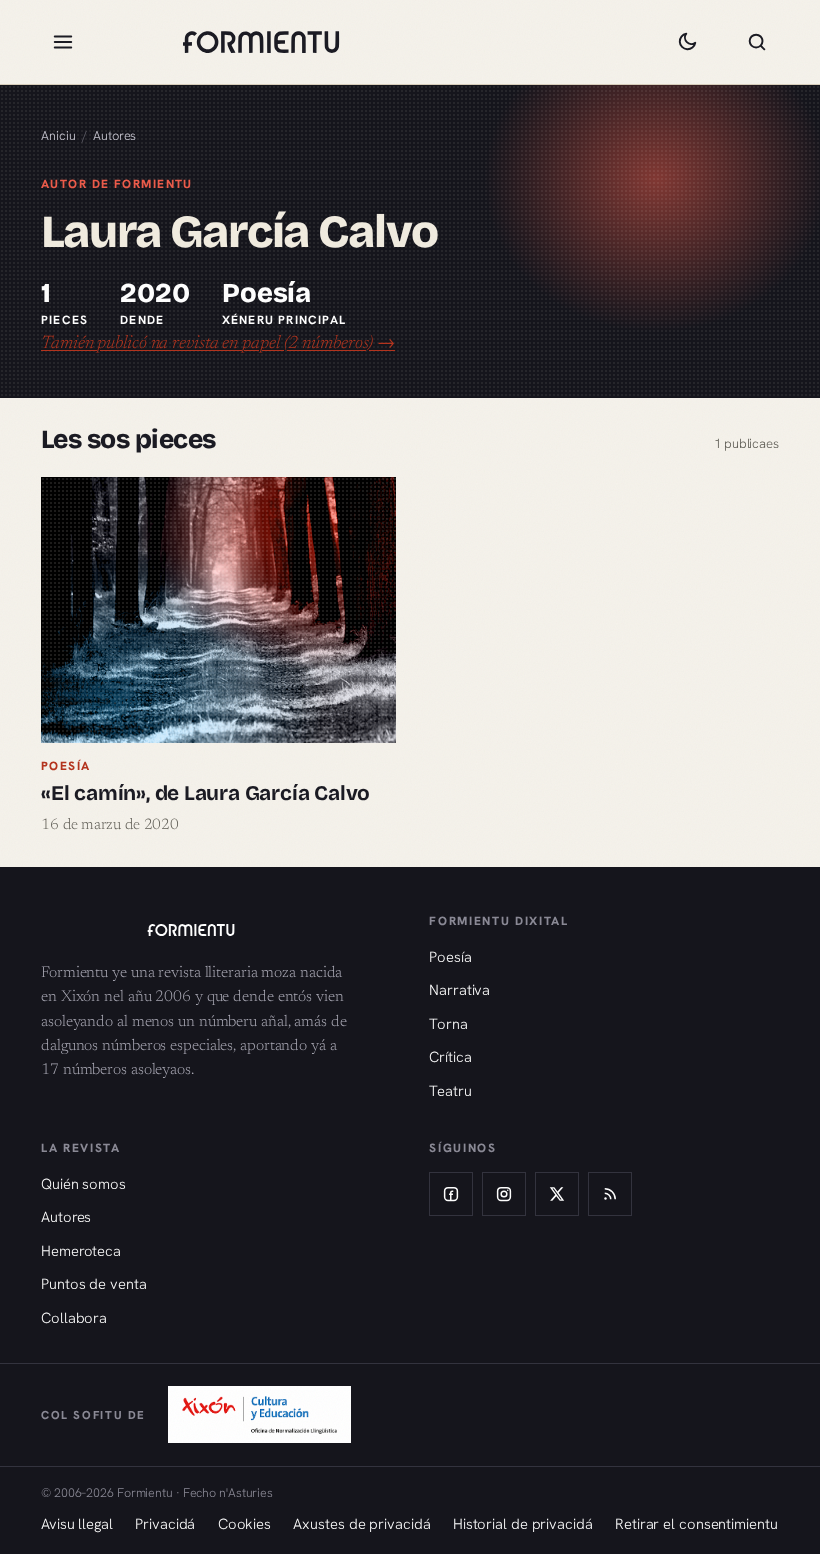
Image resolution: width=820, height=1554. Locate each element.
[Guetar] (757, 42)
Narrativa (459, 989)
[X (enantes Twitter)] (557, 1194)
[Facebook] (451, 1194)
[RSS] (610, 1194)
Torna (448, 1023)
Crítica (450, 1056)
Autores (114, 135)
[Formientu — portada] (261, 42)
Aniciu (58, 135)
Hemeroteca (81, 1250)
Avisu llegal (77, 1523)
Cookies (244, 1523)
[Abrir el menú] (63, 42)
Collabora (74, 1317)
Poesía (450, 956)
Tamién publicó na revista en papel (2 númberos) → (218, 344)
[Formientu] (216, 930)
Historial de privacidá (523, 1523)
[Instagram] (504, 1194)
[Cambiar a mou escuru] (687, 42)
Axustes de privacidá (361, 1523)
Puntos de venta (94, 1283)
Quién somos (83, 1183)
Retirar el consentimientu (696, 1523)
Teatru (450, 1090)
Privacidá (165, 1523)
